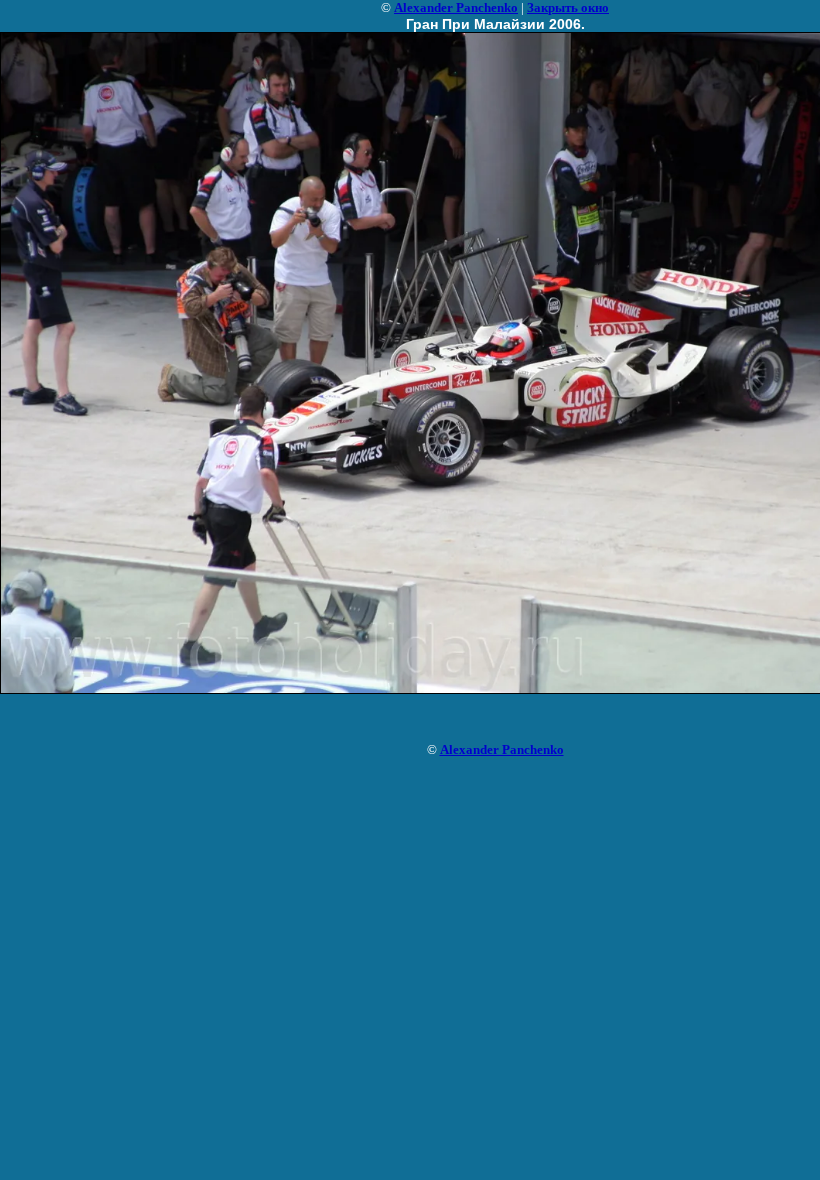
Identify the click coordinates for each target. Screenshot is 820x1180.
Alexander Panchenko (456, 7)
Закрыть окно (568, 7)
